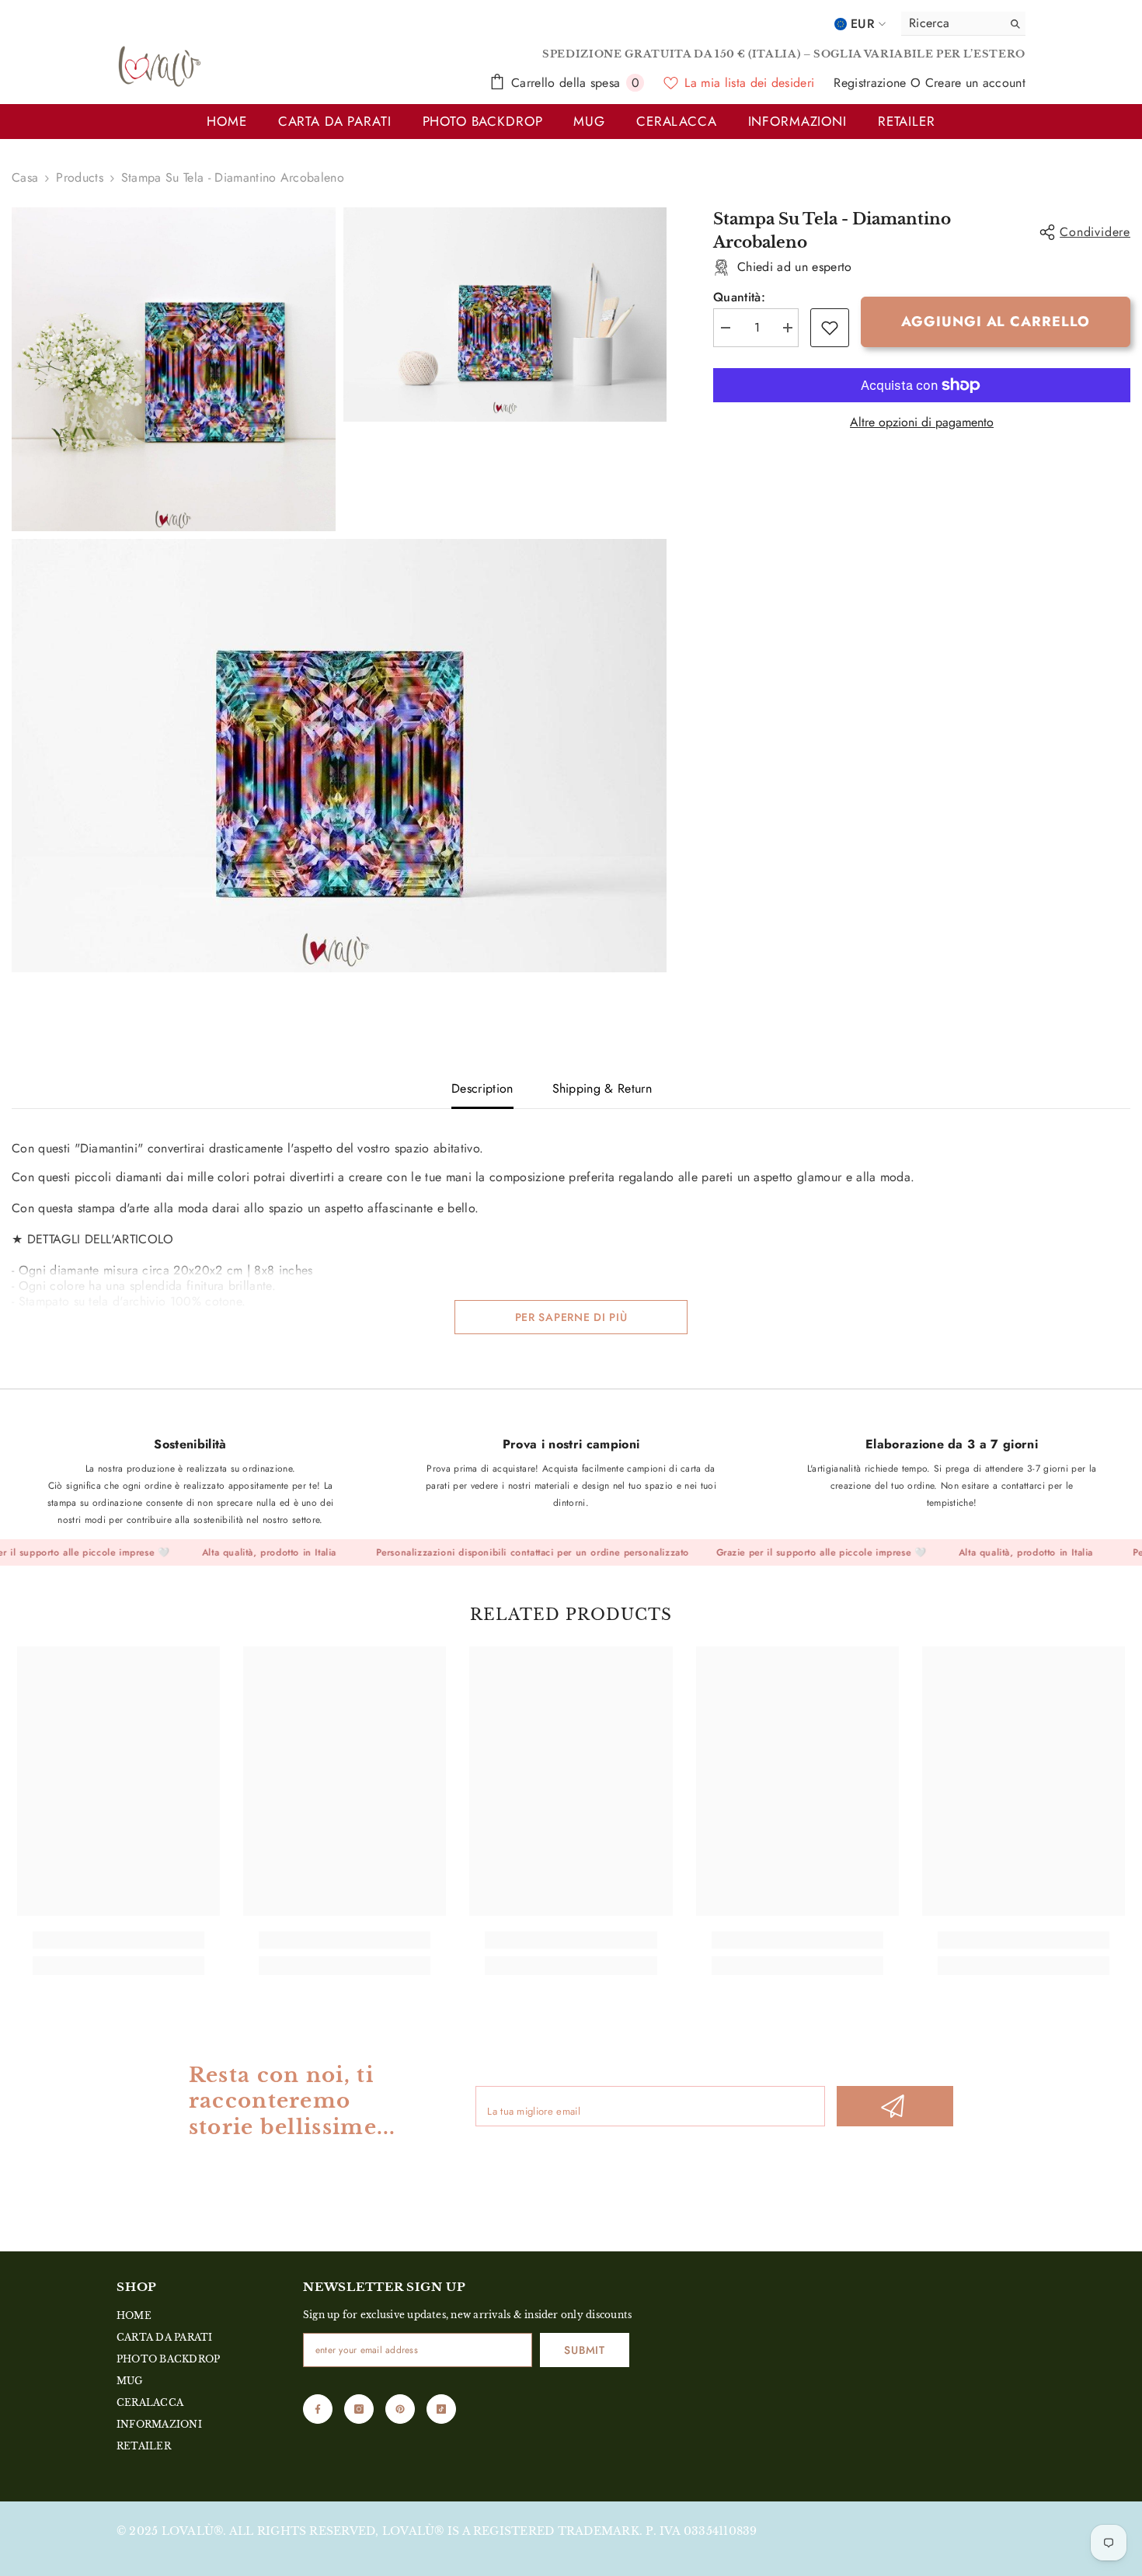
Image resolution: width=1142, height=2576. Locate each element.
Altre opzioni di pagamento (922, 422)
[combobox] (948, 23)
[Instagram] (359, 2409)
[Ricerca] (963, 24)
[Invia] (895, 2106)
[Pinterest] (400, 2409)
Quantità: (739, 297)
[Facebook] (318, 2409)
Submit (584, 2350)
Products (80, 178)
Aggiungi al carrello (995, 322)
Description (482, 1088)
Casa (25, 178)
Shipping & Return (602, 1088)
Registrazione (872, 83)
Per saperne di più (571, 1317)
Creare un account (975, 83)
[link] (830, 328)
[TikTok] (441, 2409)
